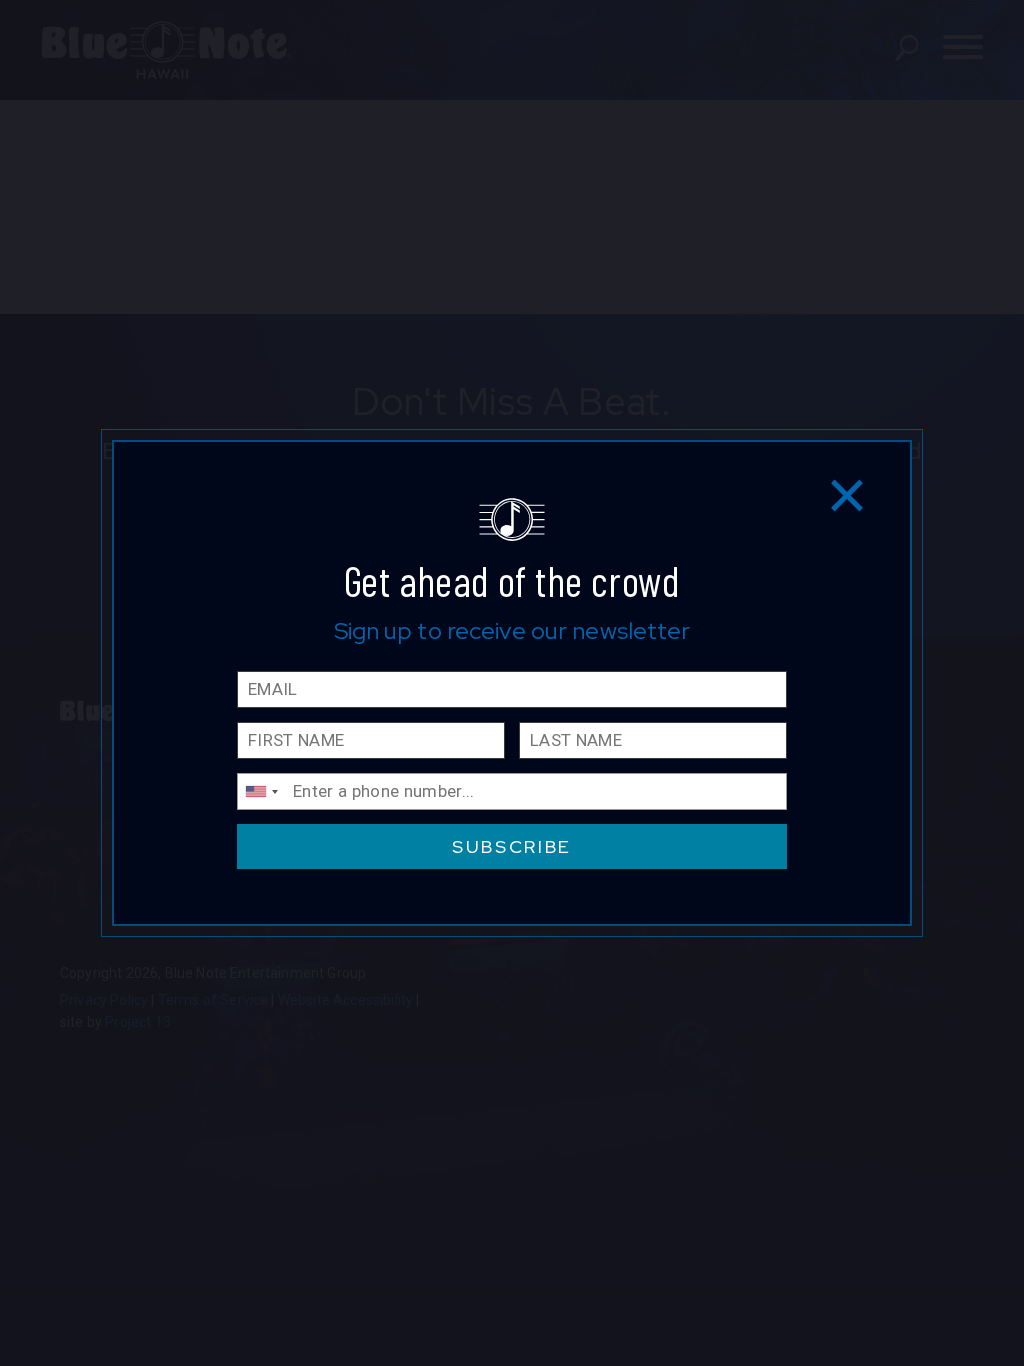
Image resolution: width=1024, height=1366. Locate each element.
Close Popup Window (847, 494)
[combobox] (261, 791)
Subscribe (512, 846)
